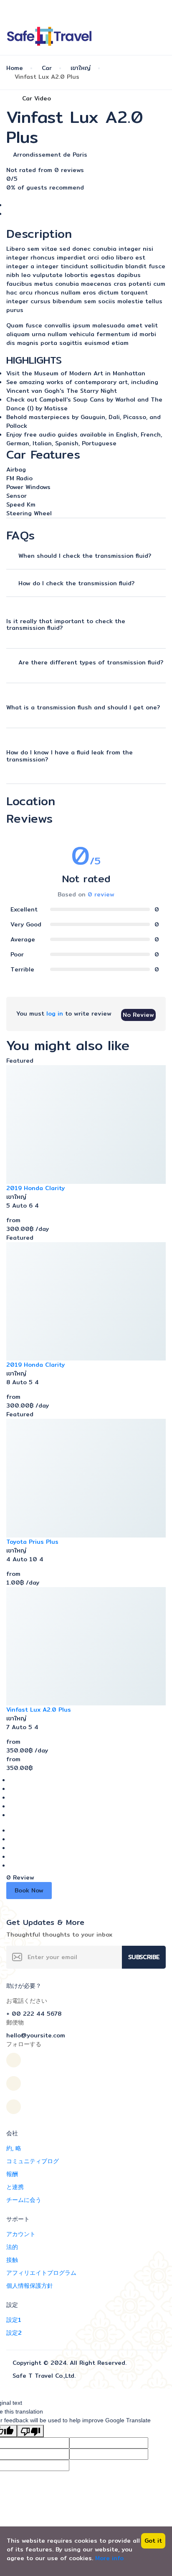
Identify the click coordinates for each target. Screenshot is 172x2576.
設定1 (14, 2320)
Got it (153, 2541)
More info (109, 2558)
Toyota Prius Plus (32, 1542)
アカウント (21, 2234)
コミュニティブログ (33, 2161)
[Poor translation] (30, 2431)
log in (55, 1013)
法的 (12, 2247)
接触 (12, 2260)
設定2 (14, 2333)
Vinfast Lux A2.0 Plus (39, 1710)
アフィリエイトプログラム (41, 2273)
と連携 (15, 2187)
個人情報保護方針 (30, 2286)
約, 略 (14, 2148)
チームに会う (24, 2200)
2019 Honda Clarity (35, 1188)
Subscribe (144, 1957)
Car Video (37, 98)
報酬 (12, 2174)
